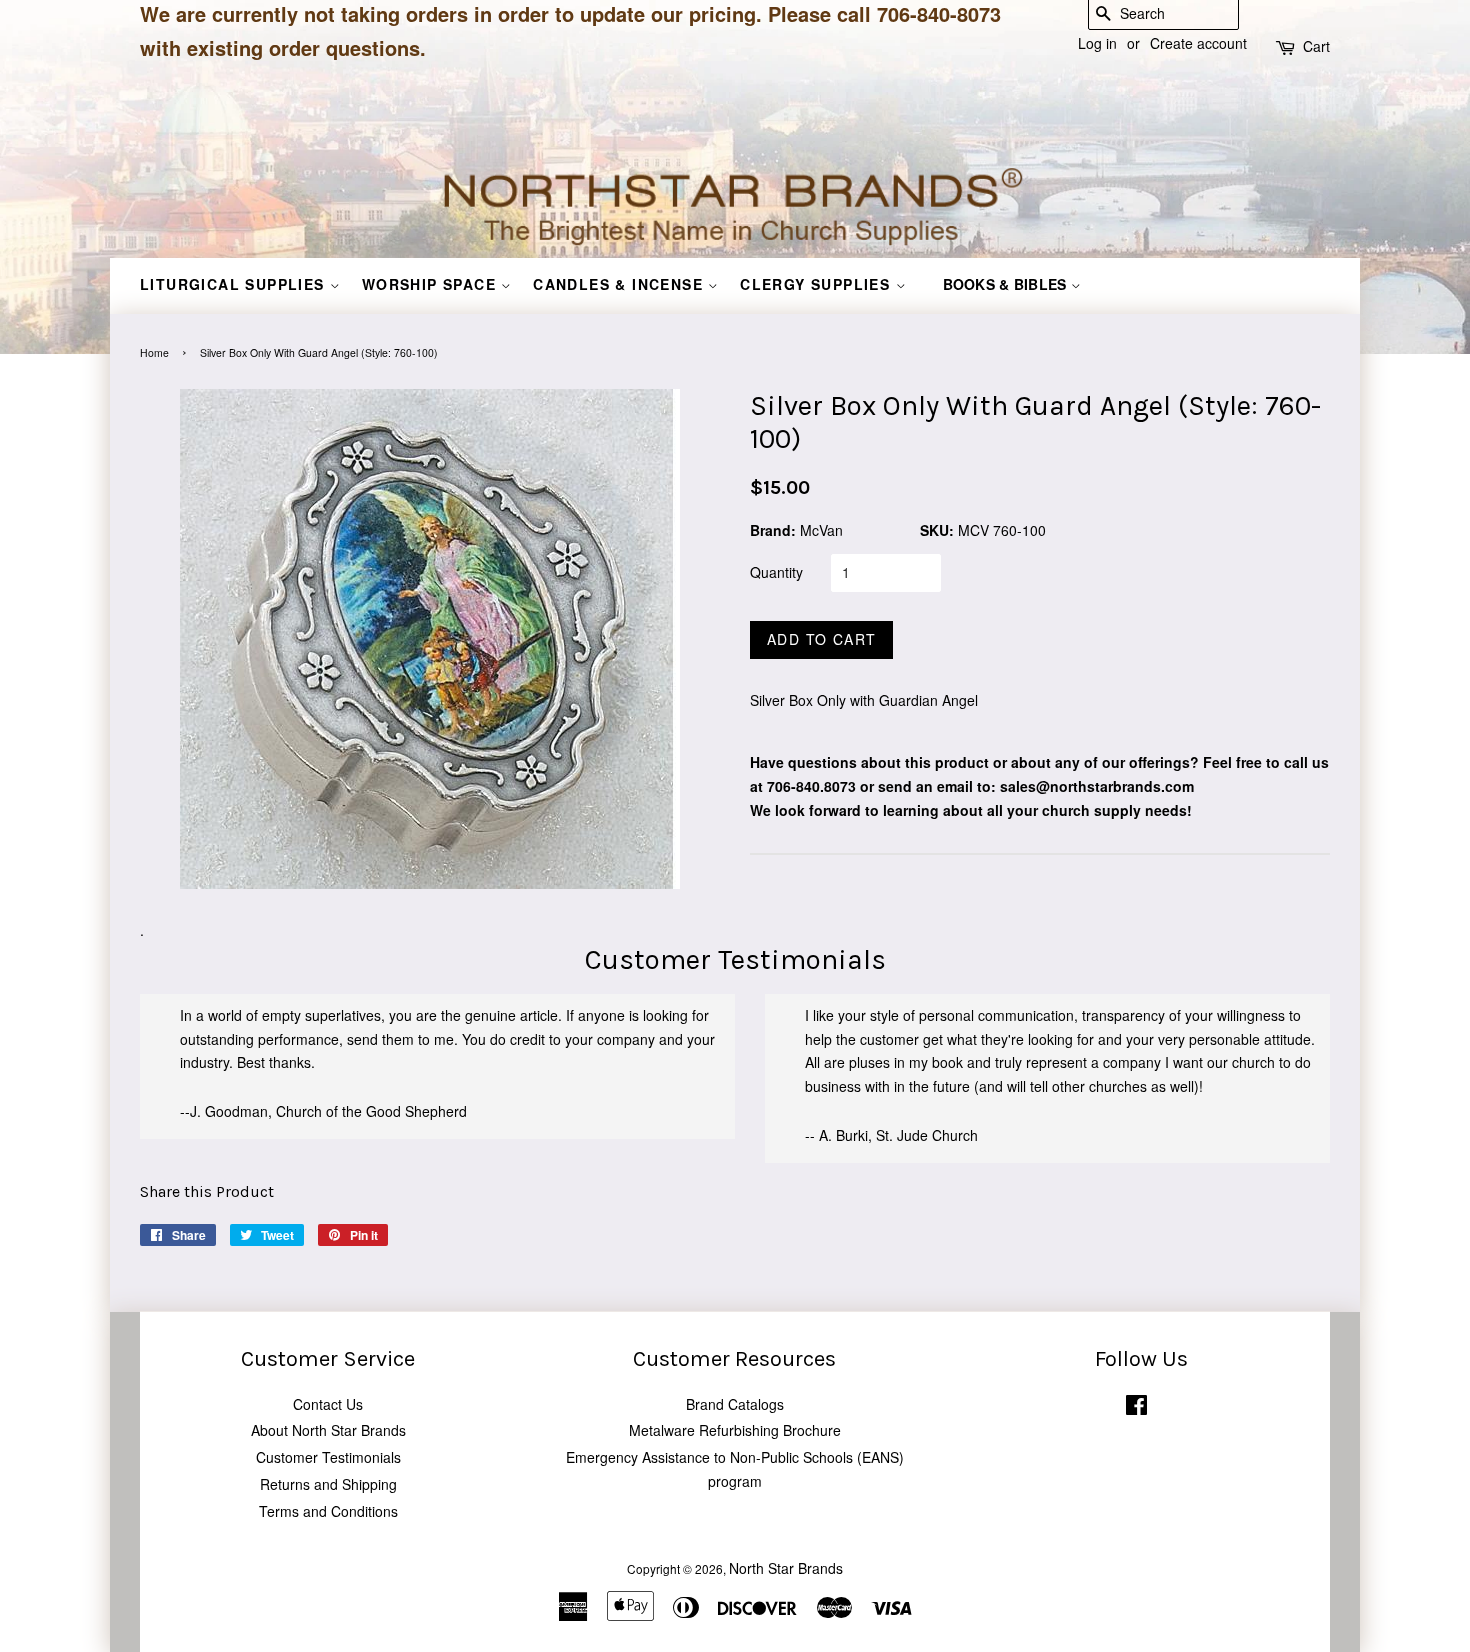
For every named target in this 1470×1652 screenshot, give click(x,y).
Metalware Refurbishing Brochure (735, 1430)
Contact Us (328, 1404)
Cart (1316, 46)
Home (154, 352)
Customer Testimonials (328, 1457)
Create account (1198, 43)
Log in (1097, 43)
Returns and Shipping (328, 1484)
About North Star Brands (328, 1430)
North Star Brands (786, 1568)
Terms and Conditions (328, 1511)
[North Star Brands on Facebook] (1136, 1408)
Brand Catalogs (735, 1404)
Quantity (776, 572)
